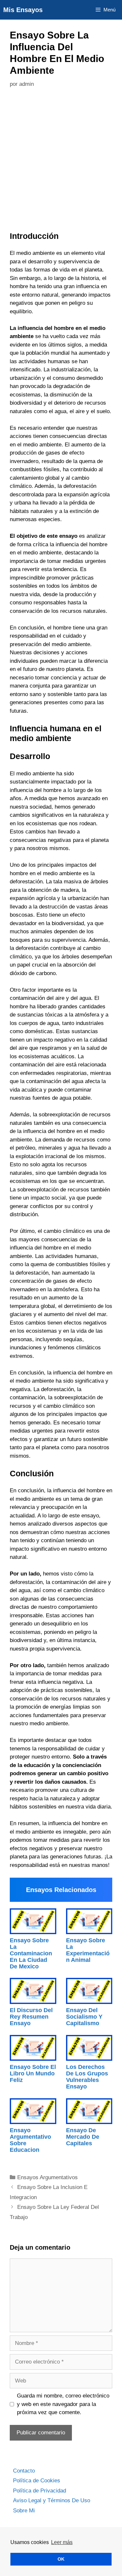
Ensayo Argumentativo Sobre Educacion (30, 2140)
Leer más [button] (62, 2542)
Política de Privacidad (40, 2491)
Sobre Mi (24, 2511)
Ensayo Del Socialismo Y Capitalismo (84, 2017)
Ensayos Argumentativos (47, 2177)
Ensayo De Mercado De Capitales (83, 2137)
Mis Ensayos (23, 10)
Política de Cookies (37, 2481)
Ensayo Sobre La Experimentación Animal (88, 1950)
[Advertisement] (61, 161)
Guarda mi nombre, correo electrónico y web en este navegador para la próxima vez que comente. (63, 2404)
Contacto (24, 2471)
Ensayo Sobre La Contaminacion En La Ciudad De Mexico (31, 1953)
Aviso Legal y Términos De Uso (52, 2500)
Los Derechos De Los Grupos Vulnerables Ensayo (87, 2077)
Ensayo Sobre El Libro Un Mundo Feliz (33, 2073)
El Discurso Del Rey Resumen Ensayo (31, 2017)
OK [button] (61, 2559)
